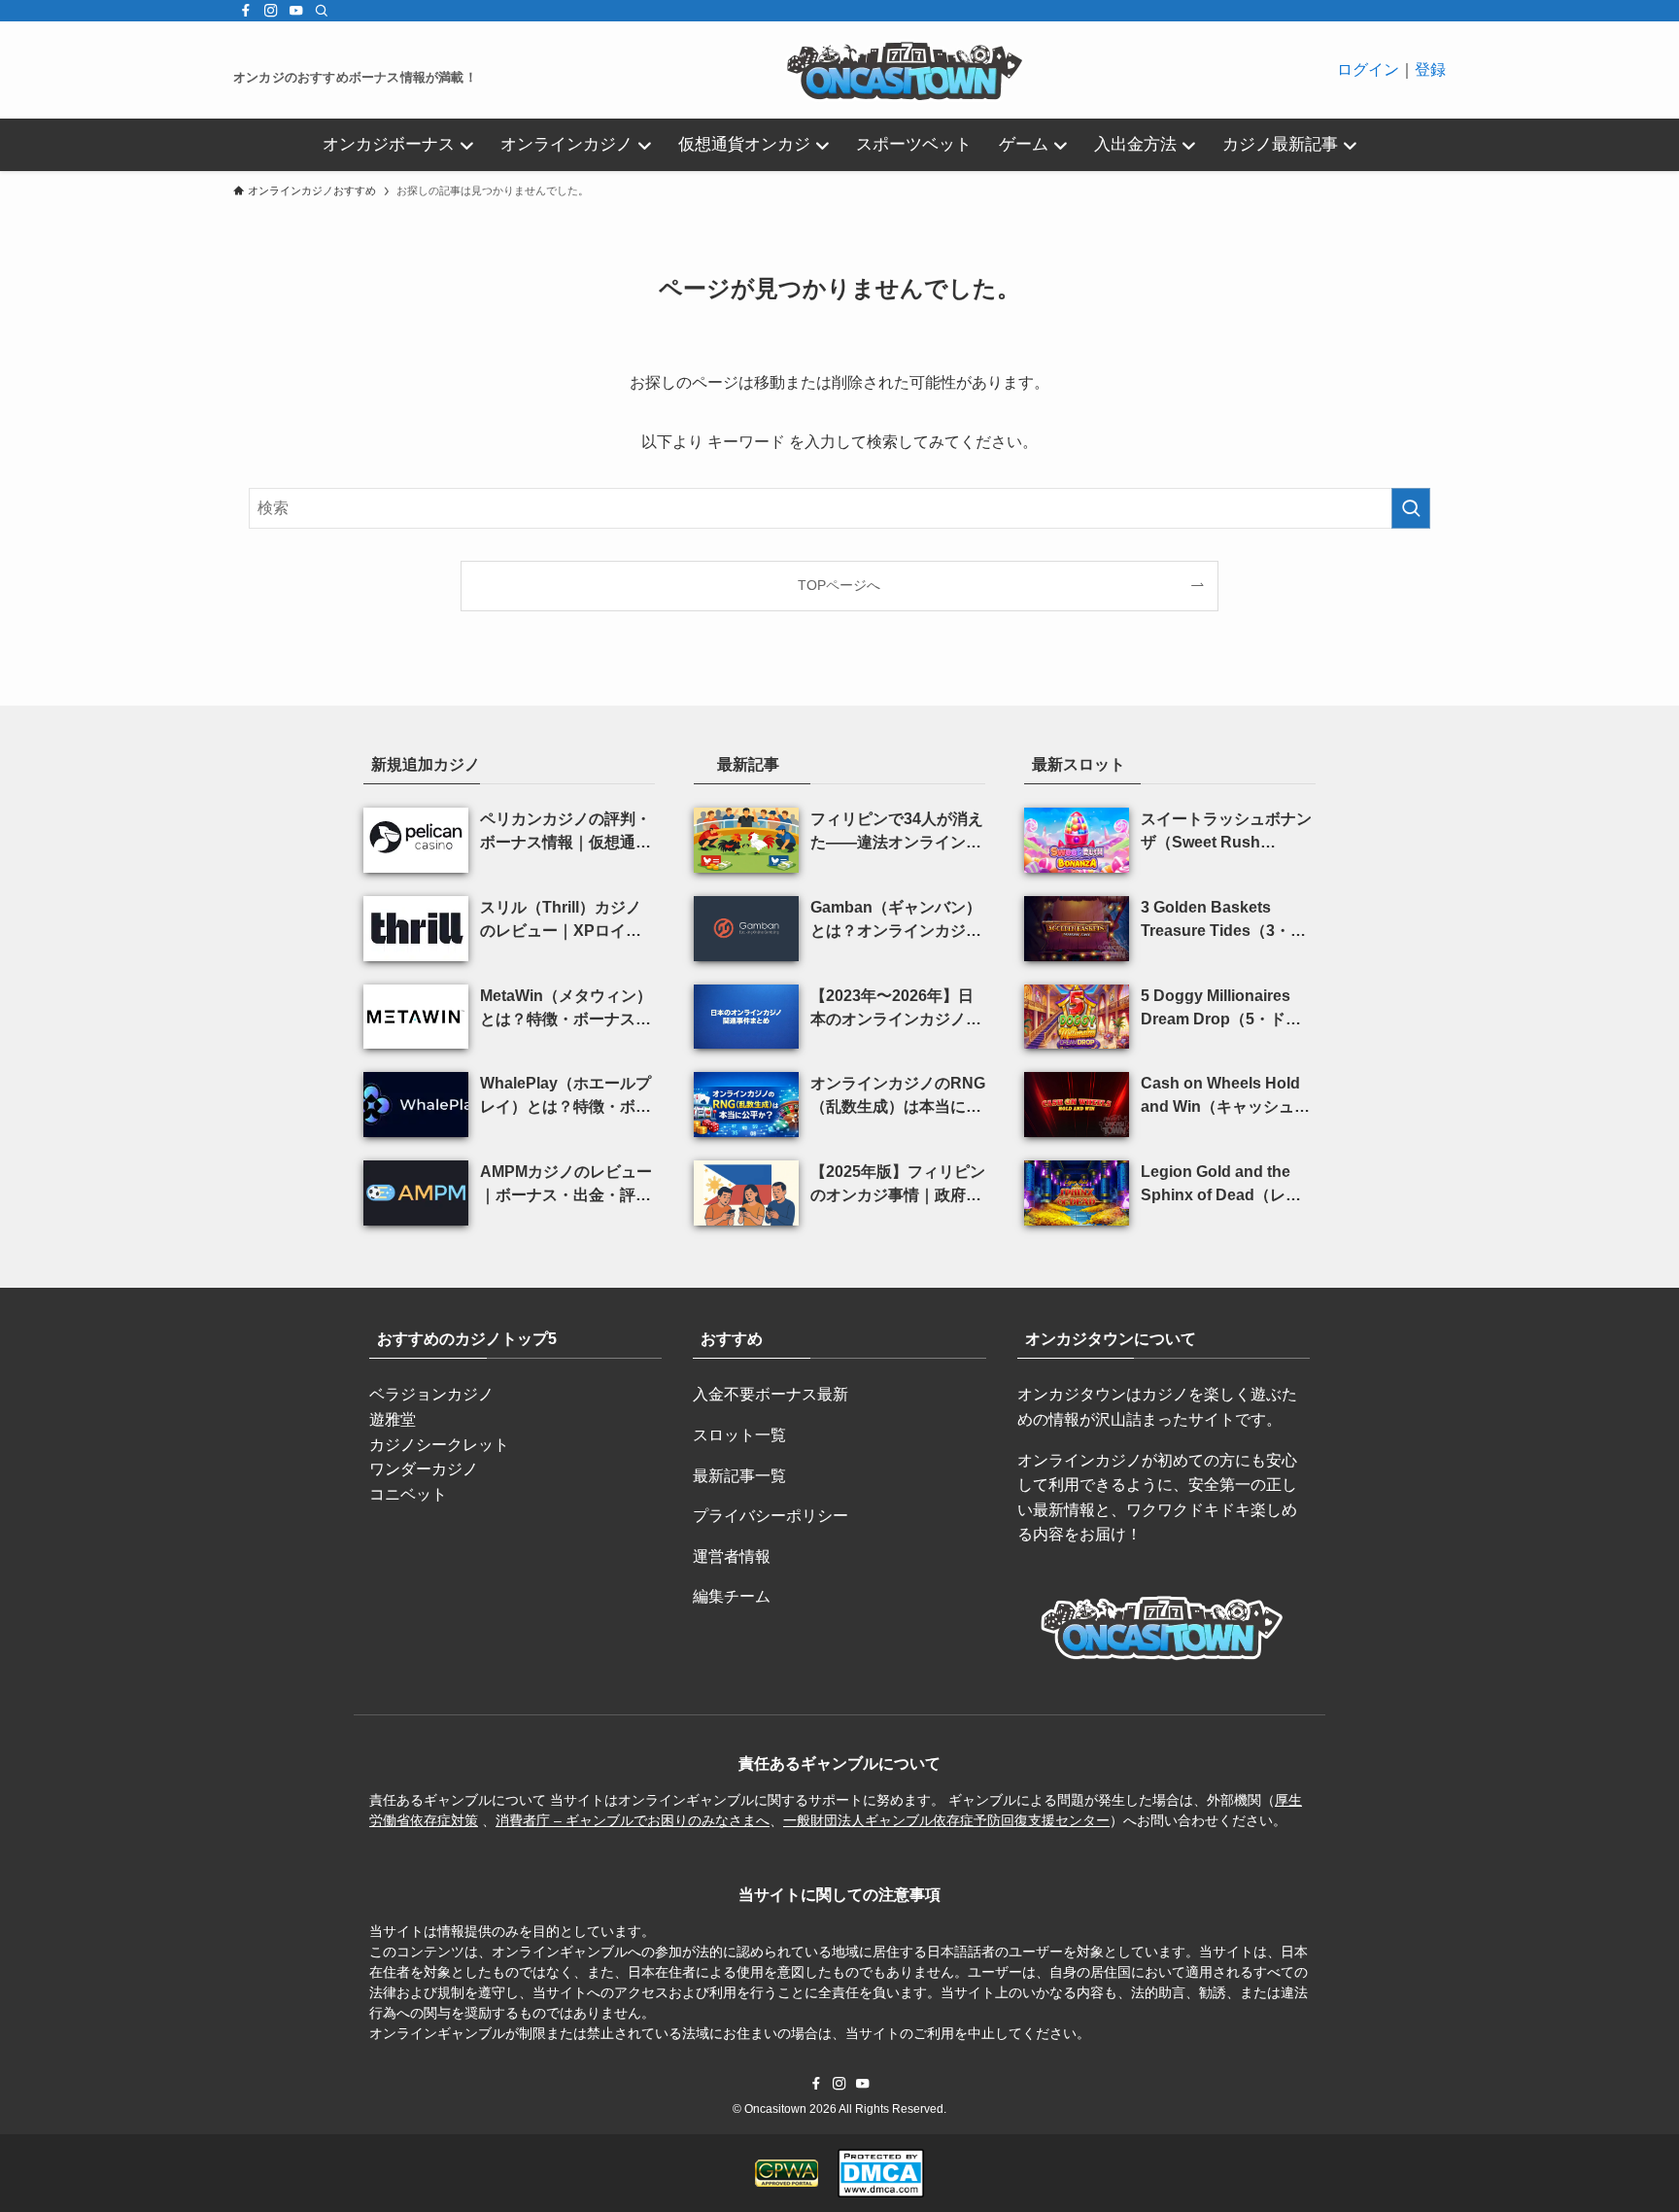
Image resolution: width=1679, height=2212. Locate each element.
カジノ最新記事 (1280, 144)
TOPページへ (839, 585)
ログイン (1368, 69)
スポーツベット (914, 144)
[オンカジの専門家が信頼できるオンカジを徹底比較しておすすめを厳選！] (907, 70)
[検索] (322, 11)
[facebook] (246, 11)
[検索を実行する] (1411, 508)
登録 (1430, 69)
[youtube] (296, 11)
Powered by (845, 2192)
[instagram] (271, 11)
